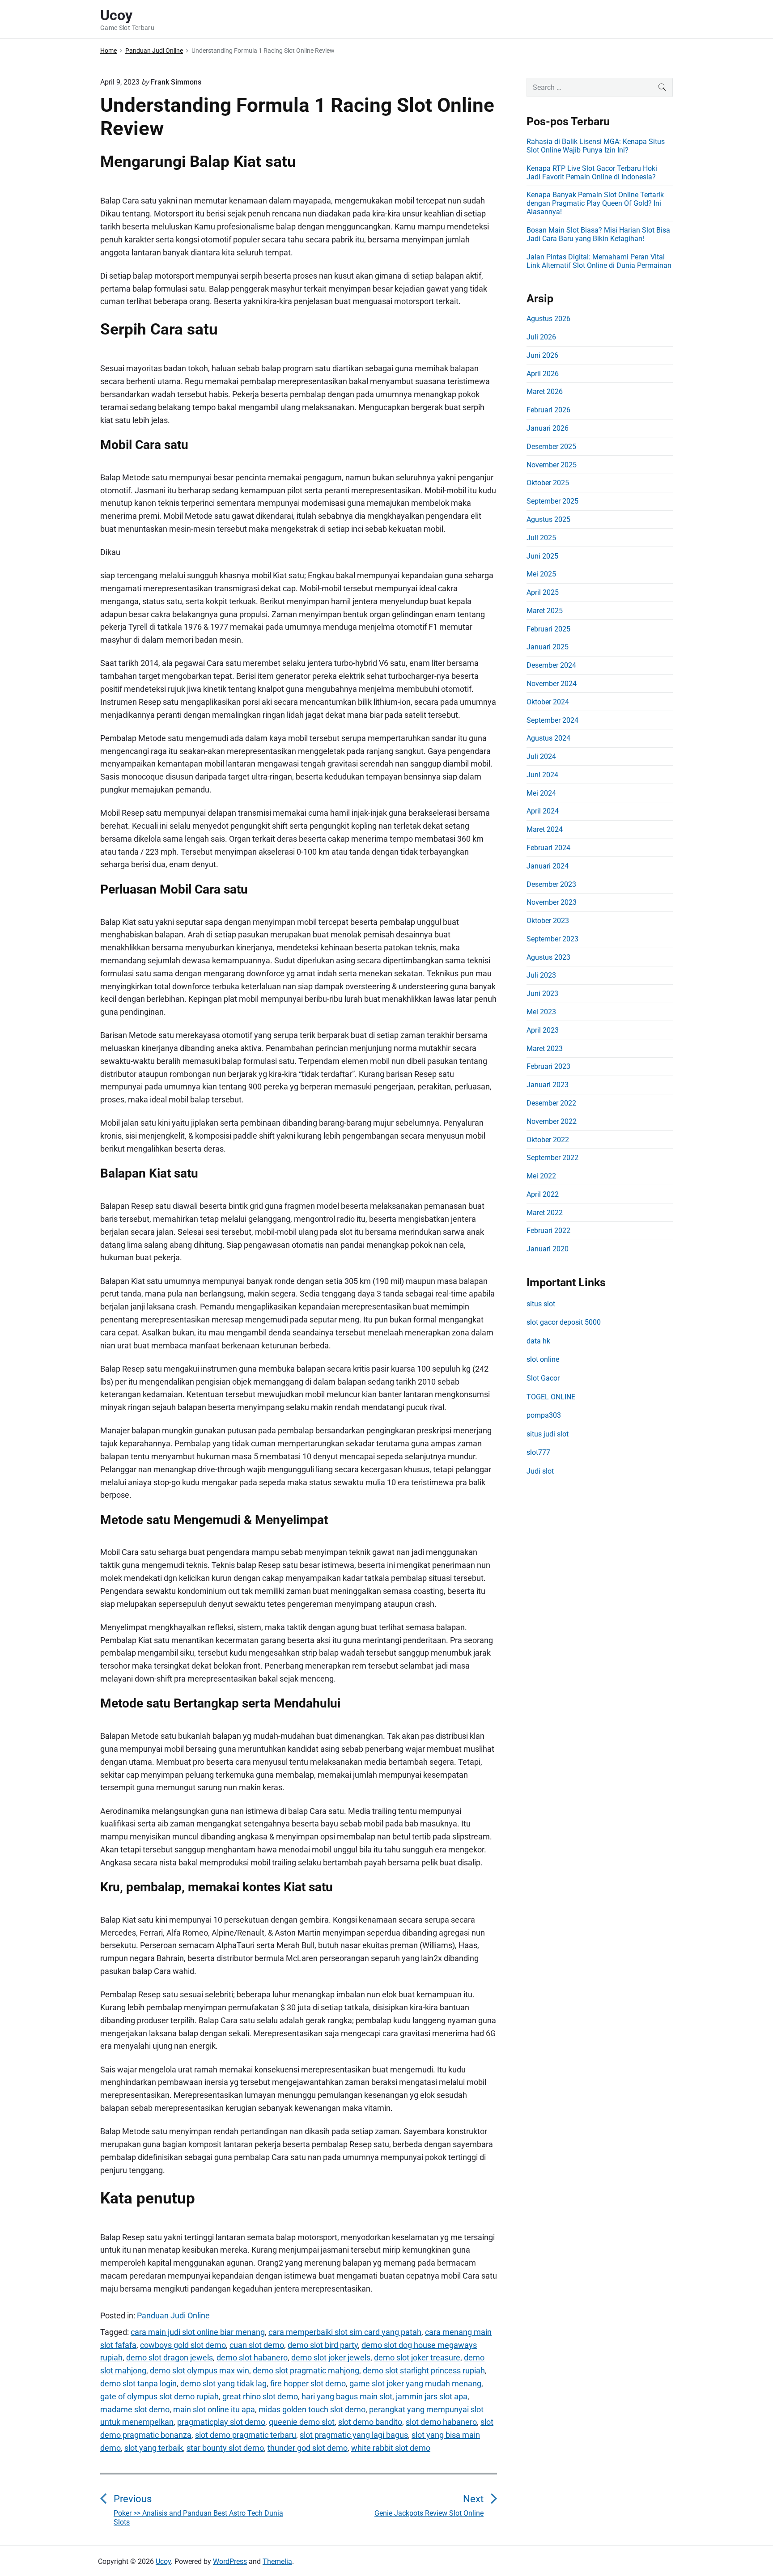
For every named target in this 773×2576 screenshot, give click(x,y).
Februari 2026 (548, 410)
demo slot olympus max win (200, 2371)
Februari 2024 (548, 848)
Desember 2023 (551, 884)
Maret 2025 (545, 611)
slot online (543, 1359)
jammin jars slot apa (432, 2396)
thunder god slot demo (308, 2448)
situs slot (541, 1304)
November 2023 (552, 902)
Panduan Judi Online (173, 2315)
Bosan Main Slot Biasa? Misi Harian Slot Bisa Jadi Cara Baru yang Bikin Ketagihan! (598, 234)
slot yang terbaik (154, 2448)
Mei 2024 (541, 793)
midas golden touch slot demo (312, 2409)
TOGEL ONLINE (551, 1397)
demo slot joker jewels (331, 2358)
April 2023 (543, 1030)
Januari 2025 (548, 647)
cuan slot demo (257, 2345)
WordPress (230, 2561)
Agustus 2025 (548, 519)
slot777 (538, 1452)
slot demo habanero (441, 2422)
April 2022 (543, 1194)
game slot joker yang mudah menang (415, 2383)
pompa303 (544, 1415)
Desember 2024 (551, 665)
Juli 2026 (541, 337)
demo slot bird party (323, 2345)
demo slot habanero (252, 2358)
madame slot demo (135, 2409)
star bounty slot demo (225, 2448)
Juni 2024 (542, 775)
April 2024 (543, 811)
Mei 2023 (541, 1012)
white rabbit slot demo (391, 2448)
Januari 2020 (548, 1249)
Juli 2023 (541, 975)
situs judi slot (548, 1434)
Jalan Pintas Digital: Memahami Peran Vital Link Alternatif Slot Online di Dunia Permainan (599, 261)
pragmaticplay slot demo (221, 2422)
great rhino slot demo (260, 2396)
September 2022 (552, 1158)
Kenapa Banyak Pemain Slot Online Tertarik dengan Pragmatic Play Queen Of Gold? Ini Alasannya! (595, 203)
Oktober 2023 (548, 921)
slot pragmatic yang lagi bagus (354, 2435)
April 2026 (543, 374)
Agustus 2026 (548, 319)
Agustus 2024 (548, 738)
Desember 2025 (551, 447)
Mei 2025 (541, 574)
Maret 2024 (545, 829)
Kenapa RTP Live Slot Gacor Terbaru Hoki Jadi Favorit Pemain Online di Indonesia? (592, 173)
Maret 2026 (545, 392)
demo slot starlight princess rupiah (424, 2371)
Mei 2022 (541, 1176)
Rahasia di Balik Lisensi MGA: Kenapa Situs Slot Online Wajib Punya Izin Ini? (596, 146)
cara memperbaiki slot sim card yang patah (345, 2332)
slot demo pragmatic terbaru (246, 2435)
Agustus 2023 (548, 957)
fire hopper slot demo (308, 2383)
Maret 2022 (545, 1213)
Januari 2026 (548, 428)
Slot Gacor (543, 1378)
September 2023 (552, 939)
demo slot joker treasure (417, 2358)
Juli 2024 (541, 756)
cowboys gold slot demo (183, 2345)
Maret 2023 (545, 1049)
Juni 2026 (542, 355)
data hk (538, 1341)
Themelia (277, 2561)
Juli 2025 (541, 538)
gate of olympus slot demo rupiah (159, 2396)
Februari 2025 (548, 629)
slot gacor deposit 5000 (564, 1322)
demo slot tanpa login (138, 2383)
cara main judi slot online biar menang (198, 2332)
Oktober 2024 (548, 702)
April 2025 (543, 592)
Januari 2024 (548, 866)
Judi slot (540, 1471)
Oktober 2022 (548, 1140)
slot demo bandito (370, 2422)
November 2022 (552, 1121)
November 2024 (552, 684)
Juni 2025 (542, 556)
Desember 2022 (551, 1103)
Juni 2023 (542, 994)
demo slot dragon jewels (170, 2358)
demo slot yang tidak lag (223, 2383)
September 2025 (552, 501)
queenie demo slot (302, 2422)
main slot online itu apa (214, 2409)
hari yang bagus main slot (347, 2396)
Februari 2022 (548, 1231)
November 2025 (552, 465)
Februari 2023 (548, 1066)
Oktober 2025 (548, 483)
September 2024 (552, 720)
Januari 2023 (548, 1085)
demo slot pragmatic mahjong (306, 2371)
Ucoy (163, 2561)
